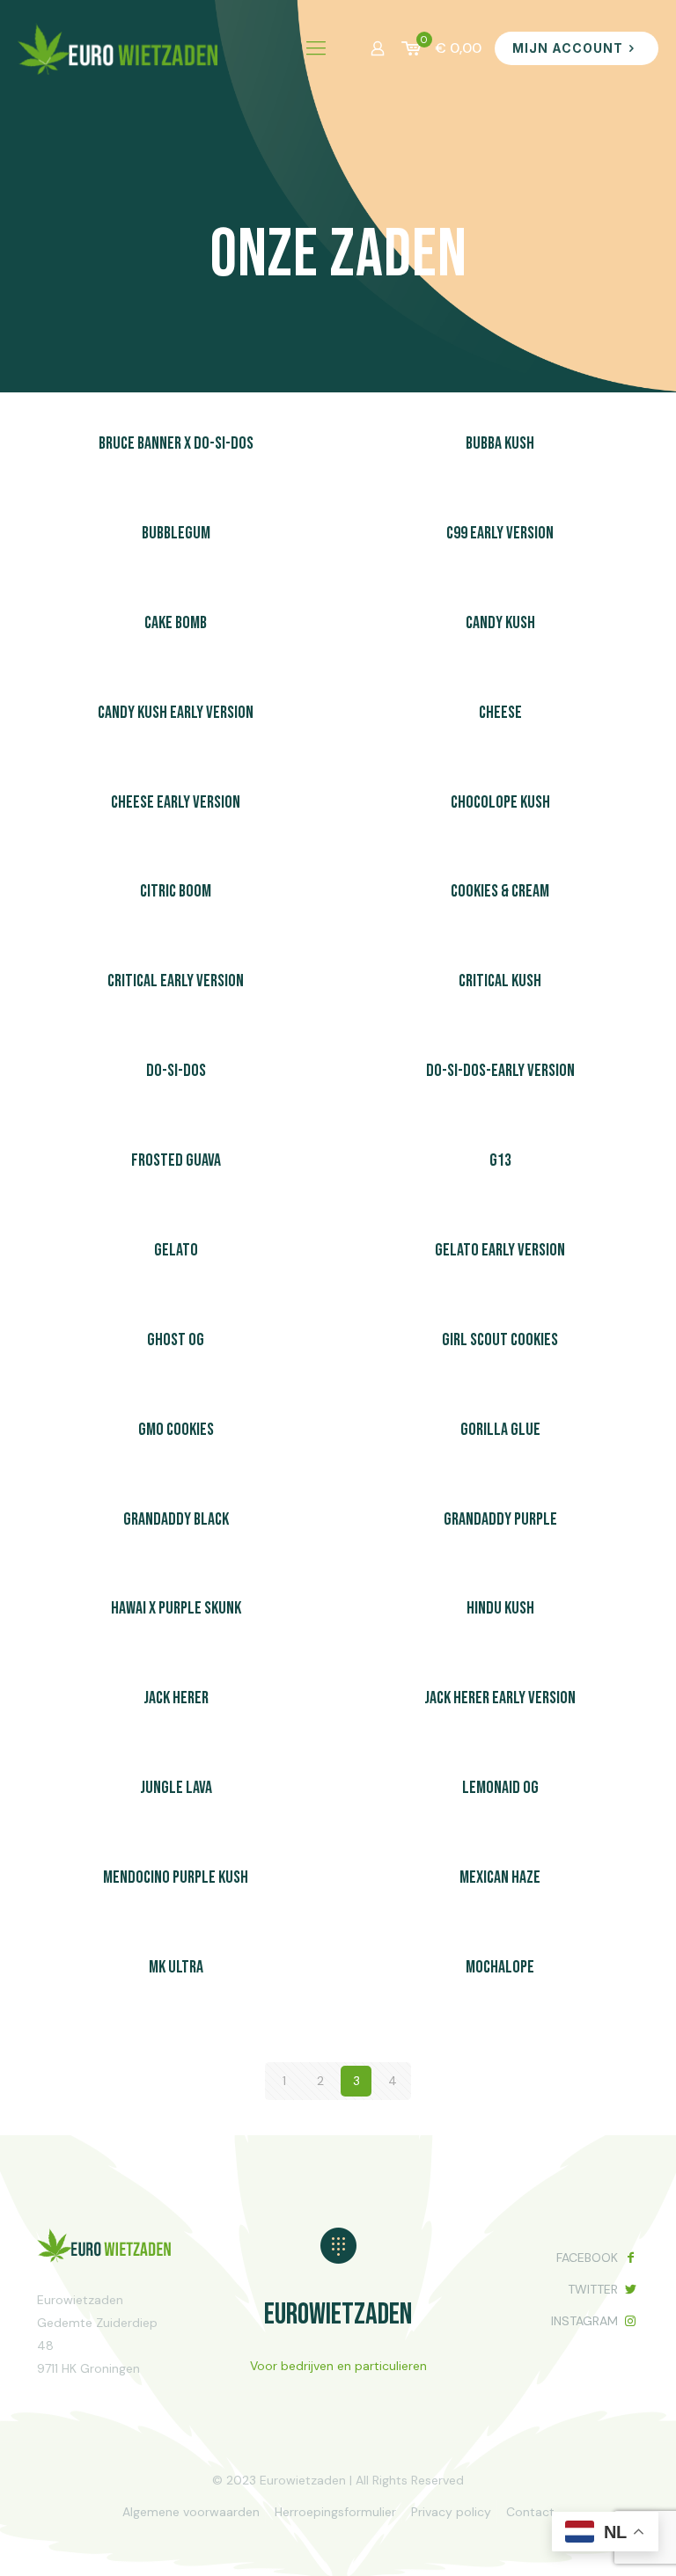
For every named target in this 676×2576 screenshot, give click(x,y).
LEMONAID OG (500, 1788)
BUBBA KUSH (500, 443)
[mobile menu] (316, 48)
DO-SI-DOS (176, 1071)
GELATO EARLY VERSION (500, 1250)
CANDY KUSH (500, 623)
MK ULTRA (176, 1967)
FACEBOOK (587, 2258)
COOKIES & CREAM (500, 891)
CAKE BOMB (176, 623)
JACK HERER (176, 1698)
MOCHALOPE (500, 1967)
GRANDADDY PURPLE (500, 1519)
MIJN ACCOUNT (568, 48)
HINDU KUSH (500, 1608)
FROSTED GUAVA (176, 1160)
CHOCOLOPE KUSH (500, 802)
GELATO (176, 1250)
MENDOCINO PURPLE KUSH (176, 1877)
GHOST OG (176, 1340)
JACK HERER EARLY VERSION (500, 1698)
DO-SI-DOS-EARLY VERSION (500, 1071)
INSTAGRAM (584, 2321)
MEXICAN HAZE (500, 1877)
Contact (530, 2512)
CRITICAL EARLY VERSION (176, 981)
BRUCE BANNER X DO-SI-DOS (176, 443)
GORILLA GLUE (500, 1430)
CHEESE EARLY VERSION (176, 802)
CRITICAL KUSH (500, 981)
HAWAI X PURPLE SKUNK (176, 1608)
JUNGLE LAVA (176, 1788)
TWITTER (593, 2289)
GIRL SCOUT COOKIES (500, 1340)
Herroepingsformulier (335, 2512)
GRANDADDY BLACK (176, 1519)
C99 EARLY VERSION (500, 533)
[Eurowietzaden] (118, 48)
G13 (500, 1160)
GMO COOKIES (176, 1430)
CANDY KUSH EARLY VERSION (176, 713)
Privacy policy (451, 2512)
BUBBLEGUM (176, 533)
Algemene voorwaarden (191, 2512)
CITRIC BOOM (176, 891)
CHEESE (500, 713)
